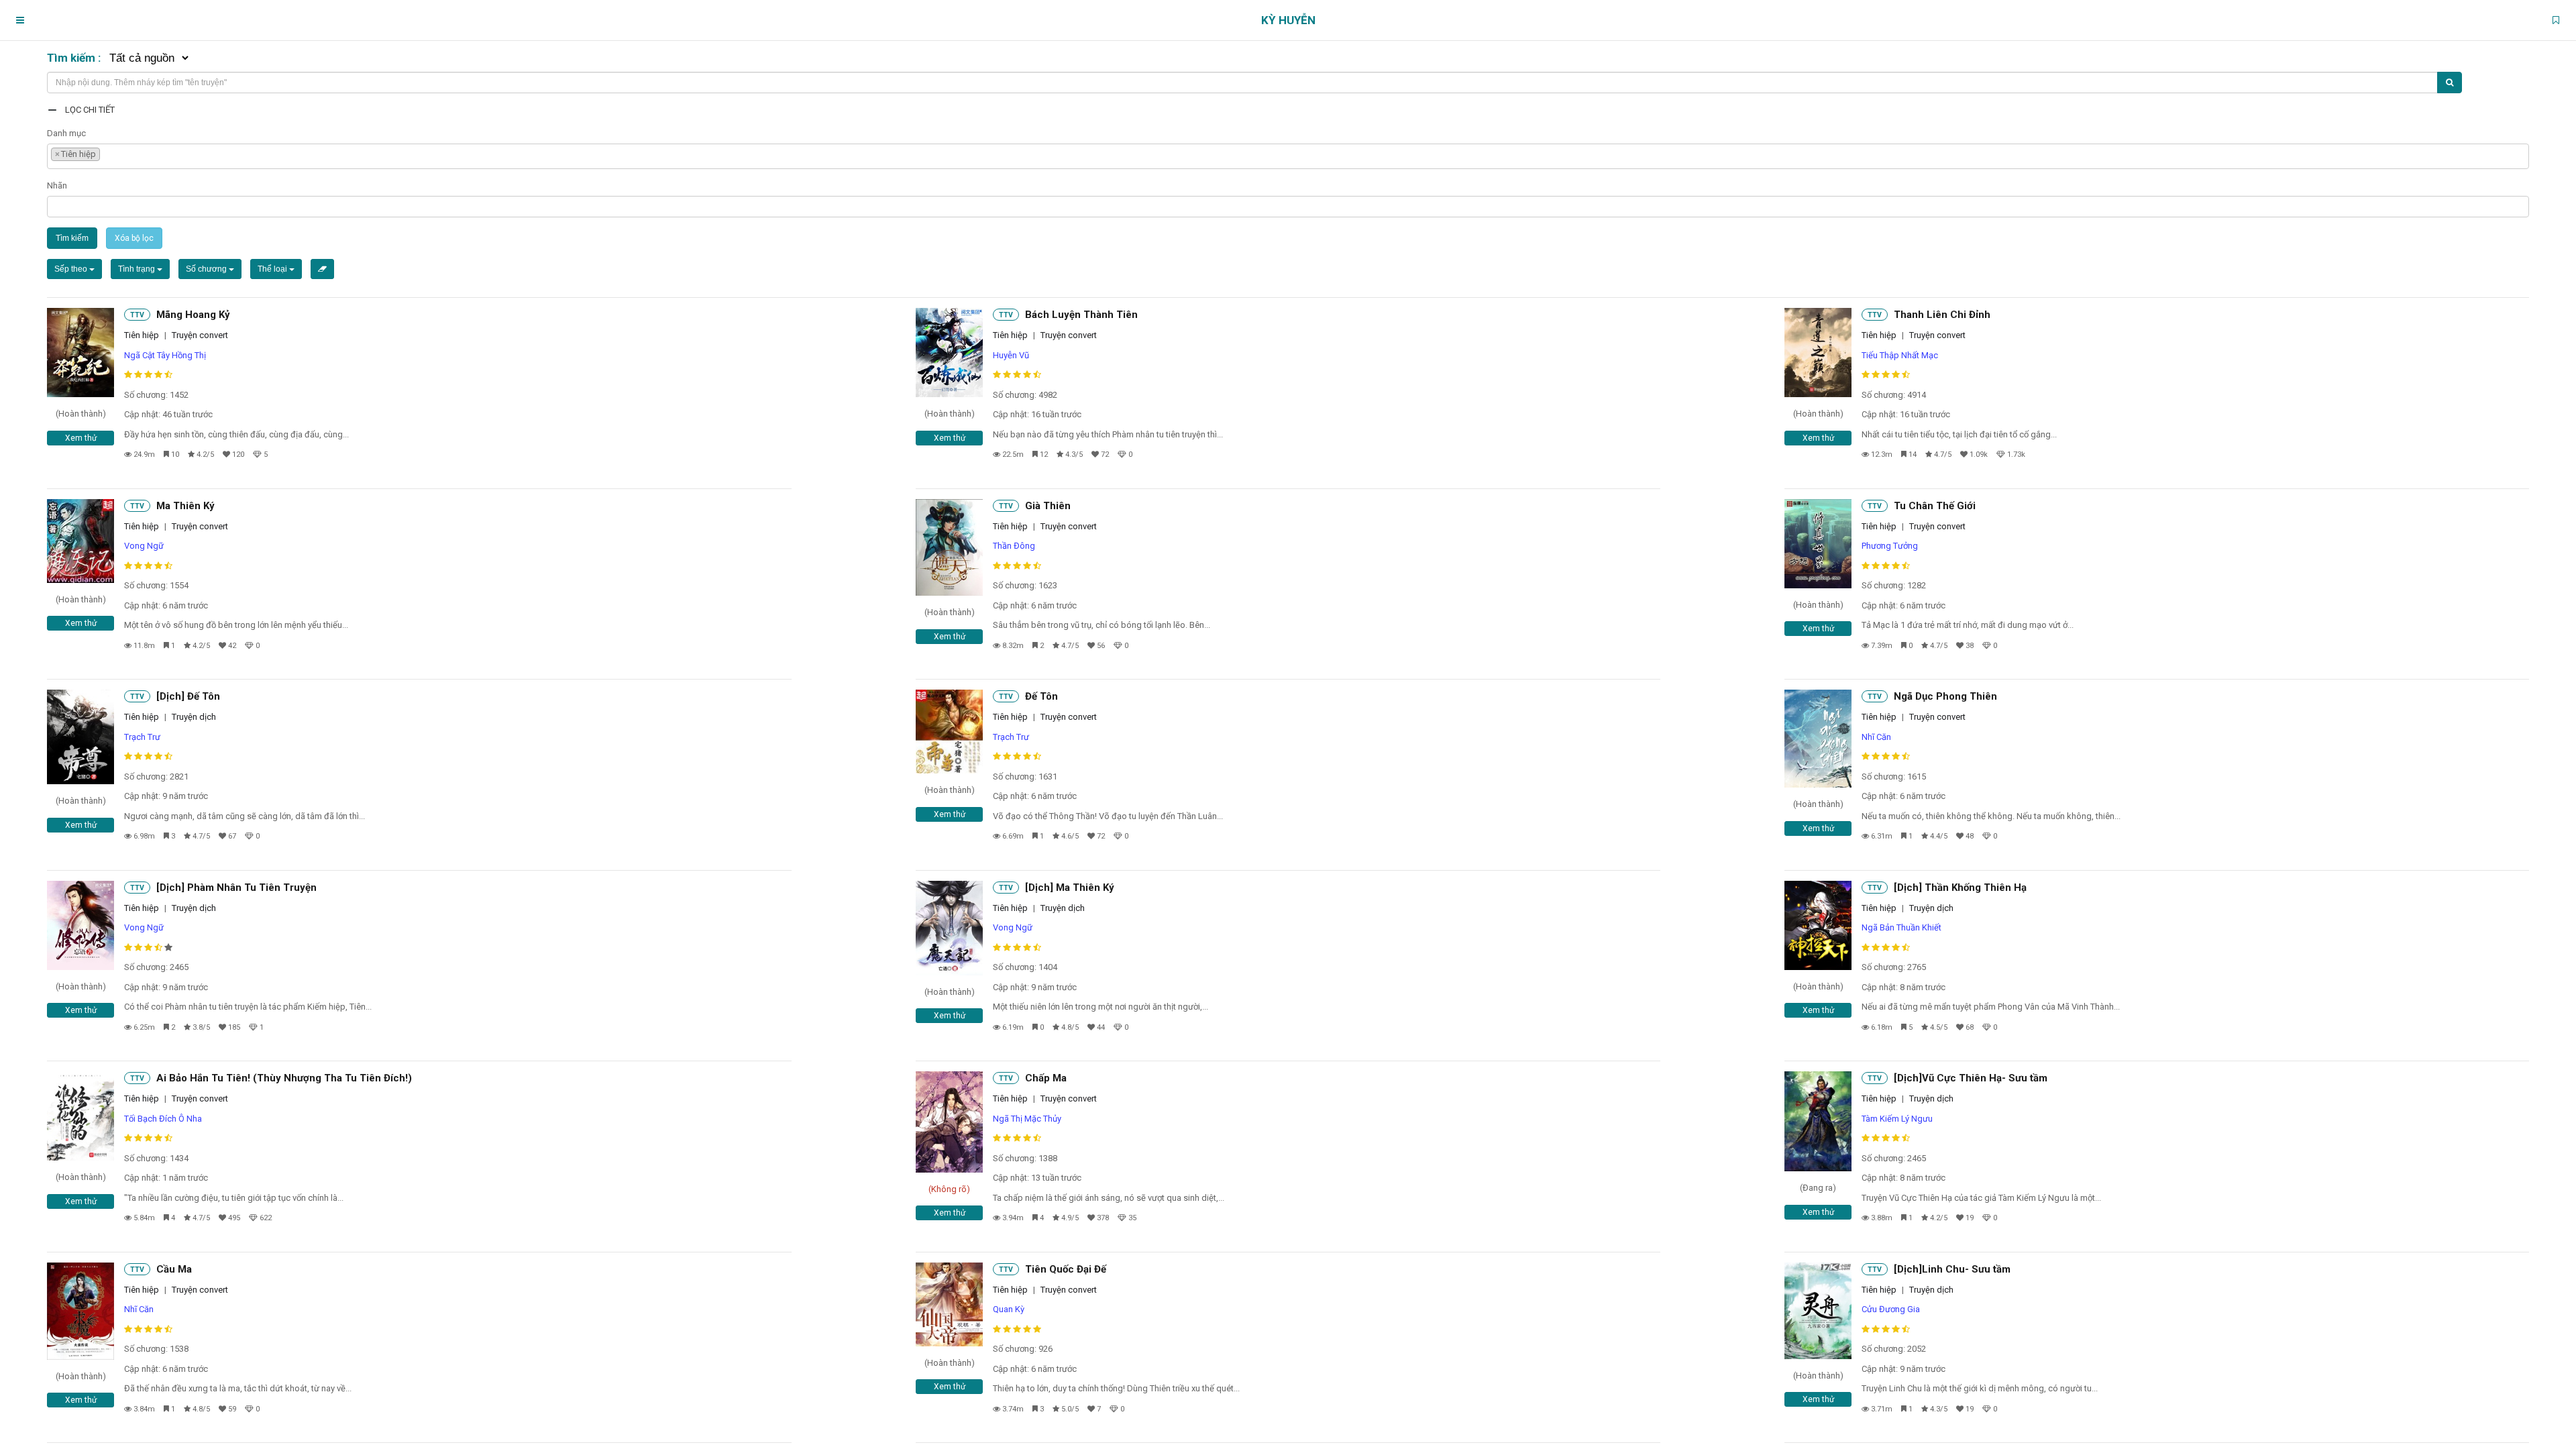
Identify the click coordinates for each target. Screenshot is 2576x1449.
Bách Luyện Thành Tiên (1081, 315)
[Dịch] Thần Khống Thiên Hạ (1960, 888)
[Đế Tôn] (949, 732)
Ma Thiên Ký (185, 506)
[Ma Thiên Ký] (80, 541)
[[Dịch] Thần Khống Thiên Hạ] (1818, 925)
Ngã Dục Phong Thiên (1945, 696)
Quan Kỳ (1009, 1309)
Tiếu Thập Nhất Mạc (1900, 355)
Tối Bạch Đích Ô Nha (163, 1119)
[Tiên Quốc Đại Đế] (949, 1304)
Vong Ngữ (144, 546)
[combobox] (1288, 156)
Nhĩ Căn (1876, 737)
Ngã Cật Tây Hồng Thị (165, 355)
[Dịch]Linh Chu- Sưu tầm (1952, 1269)
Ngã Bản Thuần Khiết (1901, 927)
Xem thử (81, 438)
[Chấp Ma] (949, 1122)
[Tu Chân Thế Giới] (1818, 544)
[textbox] (107, 153)
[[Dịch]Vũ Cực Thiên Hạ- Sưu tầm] (1818, 1121)
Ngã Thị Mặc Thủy (1027, 1119)
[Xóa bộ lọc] (322, 269)
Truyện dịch (194, 717)
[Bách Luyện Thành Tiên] (949, 353)
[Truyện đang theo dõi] (2556, 20)
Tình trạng (138, 269)
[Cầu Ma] (80, 1311)
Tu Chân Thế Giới (1935, 506)
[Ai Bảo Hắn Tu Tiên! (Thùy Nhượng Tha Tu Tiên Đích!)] (80, 1116)
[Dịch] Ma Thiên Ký (1070, 888)
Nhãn (57, 185)
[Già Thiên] (949, 548)
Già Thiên (1048, 506)
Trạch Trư (142, 737)
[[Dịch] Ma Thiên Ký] (949, 928)
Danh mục (66, 133)
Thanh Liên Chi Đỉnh (1942, 315)
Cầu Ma (174, 1269)
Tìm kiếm (72, 238)
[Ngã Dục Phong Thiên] (1818, 739)
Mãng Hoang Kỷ (193, 315)
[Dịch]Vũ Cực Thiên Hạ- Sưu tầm (1971, 1078)
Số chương (207, 269)
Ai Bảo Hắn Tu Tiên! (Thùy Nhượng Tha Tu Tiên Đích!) (284, 1078)
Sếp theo (72, 269)
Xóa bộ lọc (134, 238)
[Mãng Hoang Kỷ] (80, 353)
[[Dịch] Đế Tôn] (80, 737)
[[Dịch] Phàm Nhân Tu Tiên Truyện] (80, 925)
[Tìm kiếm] (2450, 83)
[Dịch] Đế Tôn (188, 696)
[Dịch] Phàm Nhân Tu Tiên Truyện (236, 888)
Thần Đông (1014, 546)
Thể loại (273, 269)
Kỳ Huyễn (1288, 20)
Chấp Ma (1046, 1078)
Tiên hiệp (142, 335)
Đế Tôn (1041, 696)
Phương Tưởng (1890, 546)
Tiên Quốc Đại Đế (1066, 1269)
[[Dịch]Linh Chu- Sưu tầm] (1818, 1311)
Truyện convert (200, 335)
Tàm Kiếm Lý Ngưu (1897, 1119)
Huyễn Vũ (1011, 355)
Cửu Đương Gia (1891, 1309)
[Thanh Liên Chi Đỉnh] (1818, 353)
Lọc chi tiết (90, 110)
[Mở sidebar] (20, 20)
